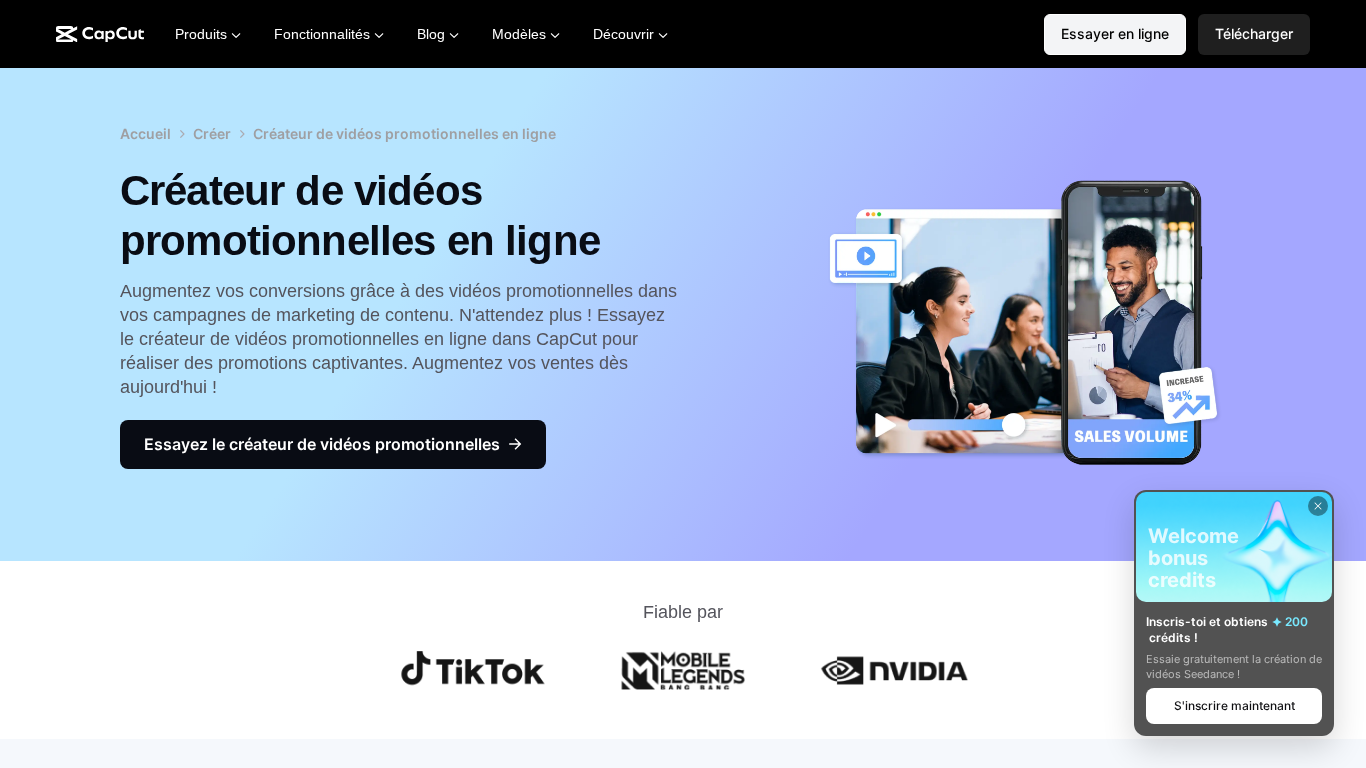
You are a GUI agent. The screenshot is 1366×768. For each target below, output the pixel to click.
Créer (212, 133)
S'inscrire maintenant (1234, 705)
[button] (1254, 34)
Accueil (145, 133)
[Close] (1318, 506)
